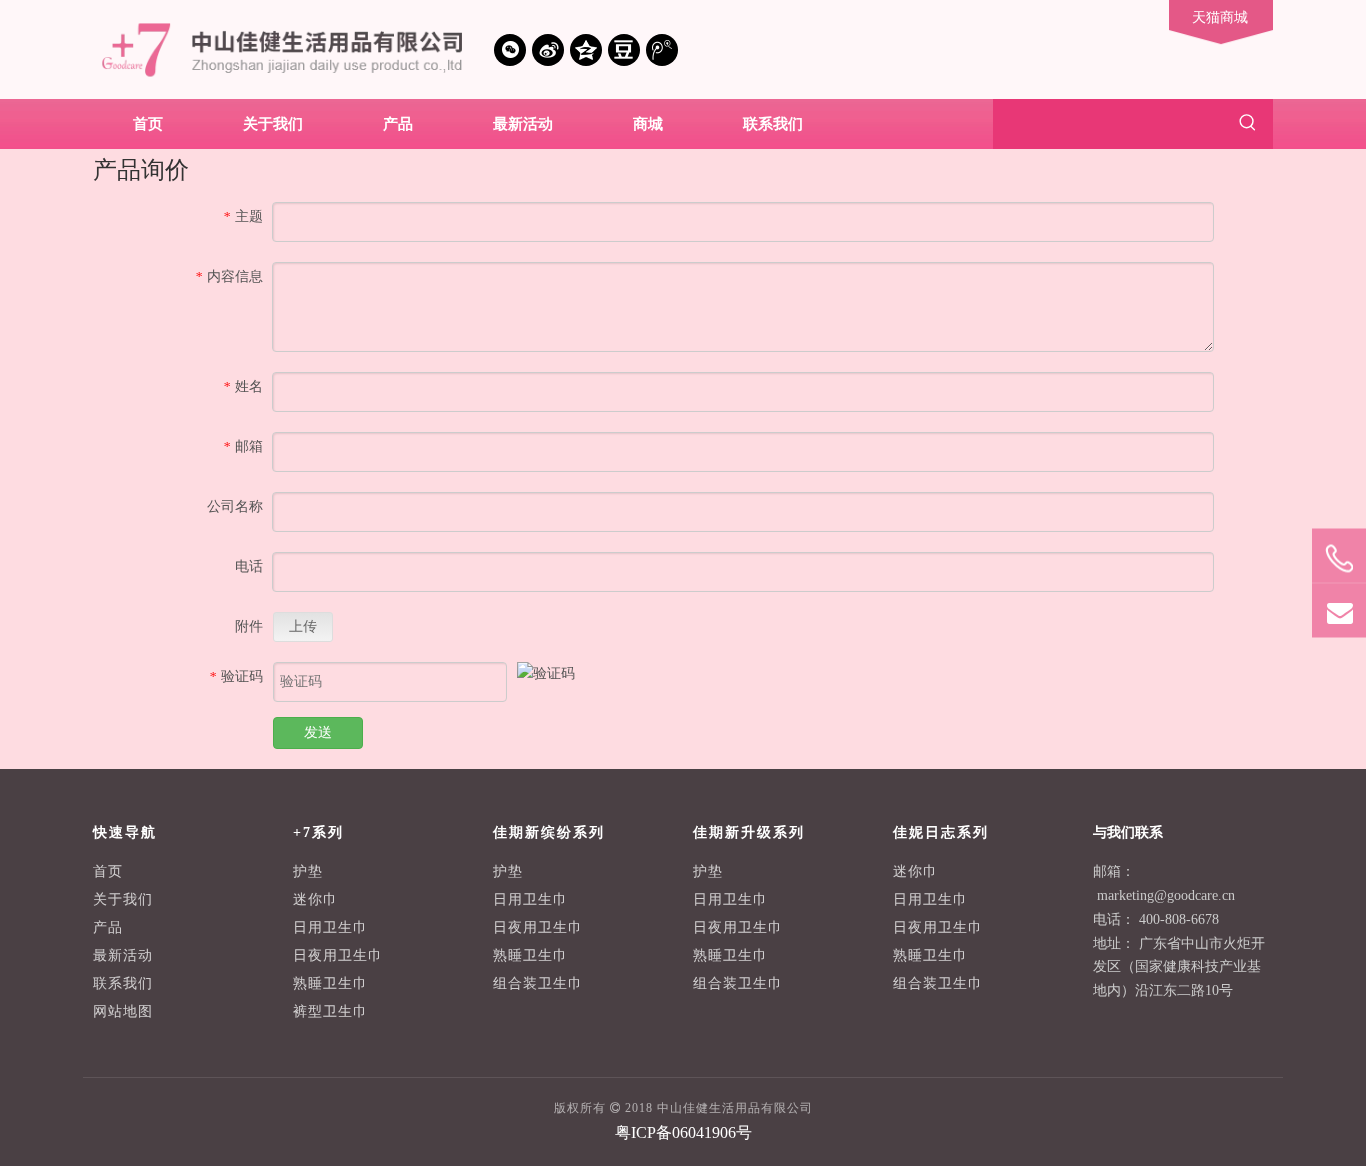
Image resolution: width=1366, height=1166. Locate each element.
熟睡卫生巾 (330, 983)
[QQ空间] (586, 50)
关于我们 (123, 899)
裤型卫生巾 (330, 1011)
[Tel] (1339, 559)
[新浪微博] (548, 50)
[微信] (510, 50)
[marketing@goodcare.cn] (1339, 611)
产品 (108, 927)
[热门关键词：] (1248, 124)
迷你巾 (315, 899)
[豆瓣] (624, 50)
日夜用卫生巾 (338, 955)
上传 (303, 626)
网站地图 (123, 1011)
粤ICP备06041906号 (683, 1132)
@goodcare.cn (1194, 895)
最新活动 (123, 955)
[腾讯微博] (662, 50)
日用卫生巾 (330, 927)
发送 (318, 732)
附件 (249, 626)
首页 (108, 871)
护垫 (308, 871)
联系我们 (123, 983)
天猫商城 (1220, 17)
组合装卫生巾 (538, 983)
